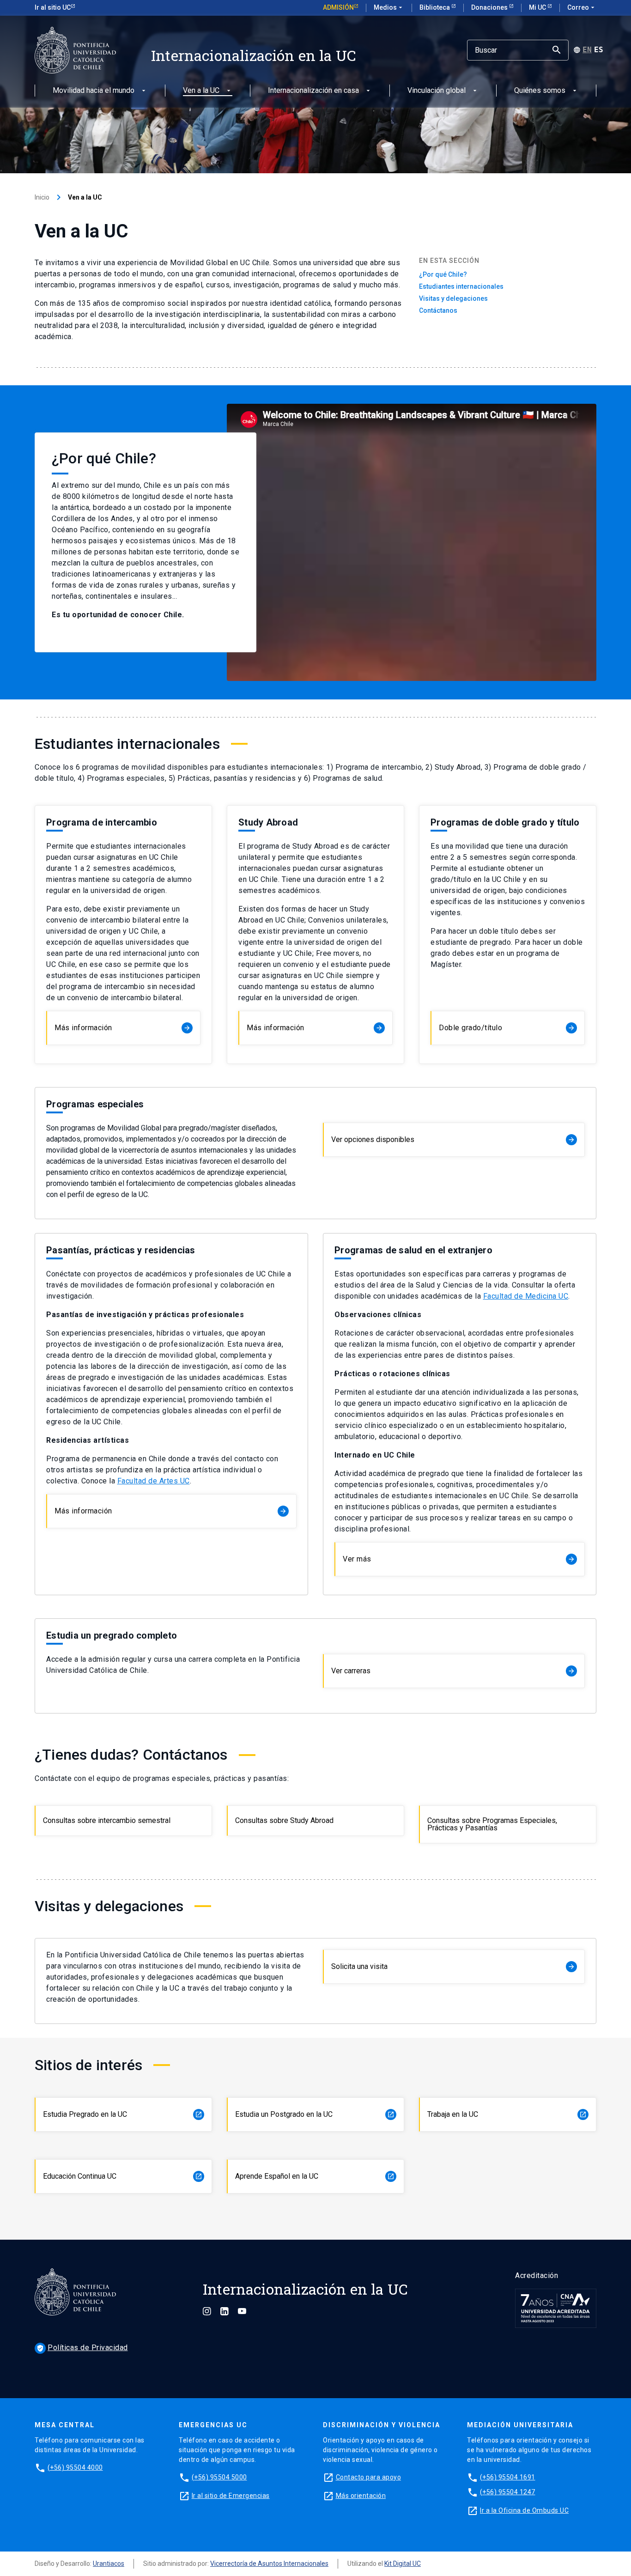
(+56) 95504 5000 (219, 2477)
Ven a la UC (201, 91)
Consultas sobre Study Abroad (284, 1820)
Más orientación (361, 2496)
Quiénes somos (540, 91)
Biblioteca (435, 7)
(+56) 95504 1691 (508, 2477)
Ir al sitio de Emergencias (231, 2496)
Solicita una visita (453, 1966)
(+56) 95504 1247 (508, 2492)
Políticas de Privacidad (82, 2348)
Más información (123, 1028)
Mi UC (538, 7)
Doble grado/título (507, 1028)
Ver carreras (453, 1671)
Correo (582, 7)
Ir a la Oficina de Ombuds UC (524, 2510)
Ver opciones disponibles (453, 1139)
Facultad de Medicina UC (526, 1296)
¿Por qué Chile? (443, 274)
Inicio (42, 197)
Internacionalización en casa (313, 91)
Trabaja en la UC (507, 2114)
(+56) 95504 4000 (75, 2467)
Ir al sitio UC (53, 7)
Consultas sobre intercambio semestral (107, 1820)
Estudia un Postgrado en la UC (315, 2114)
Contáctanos (438, 310)
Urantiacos (109, 2564)
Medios (389, 7)
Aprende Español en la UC (315, 2176)
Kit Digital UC (403, 2564)
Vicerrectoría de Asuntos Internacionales (269, 2564)
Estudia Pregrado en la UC (123, 2114)
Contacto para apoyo (369, 2477)
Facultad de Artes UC (154, 1481)
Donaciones (490, 7)
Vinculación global (437, 91)
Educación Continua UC (123, 2176)
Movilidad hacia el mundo (94, 91)
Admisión (338, 7)
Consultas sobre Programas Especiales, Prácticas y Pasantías (492, 1824)
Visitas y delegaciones (453, 298)
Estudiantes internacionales (461, 286)
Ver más (459, 1559)
